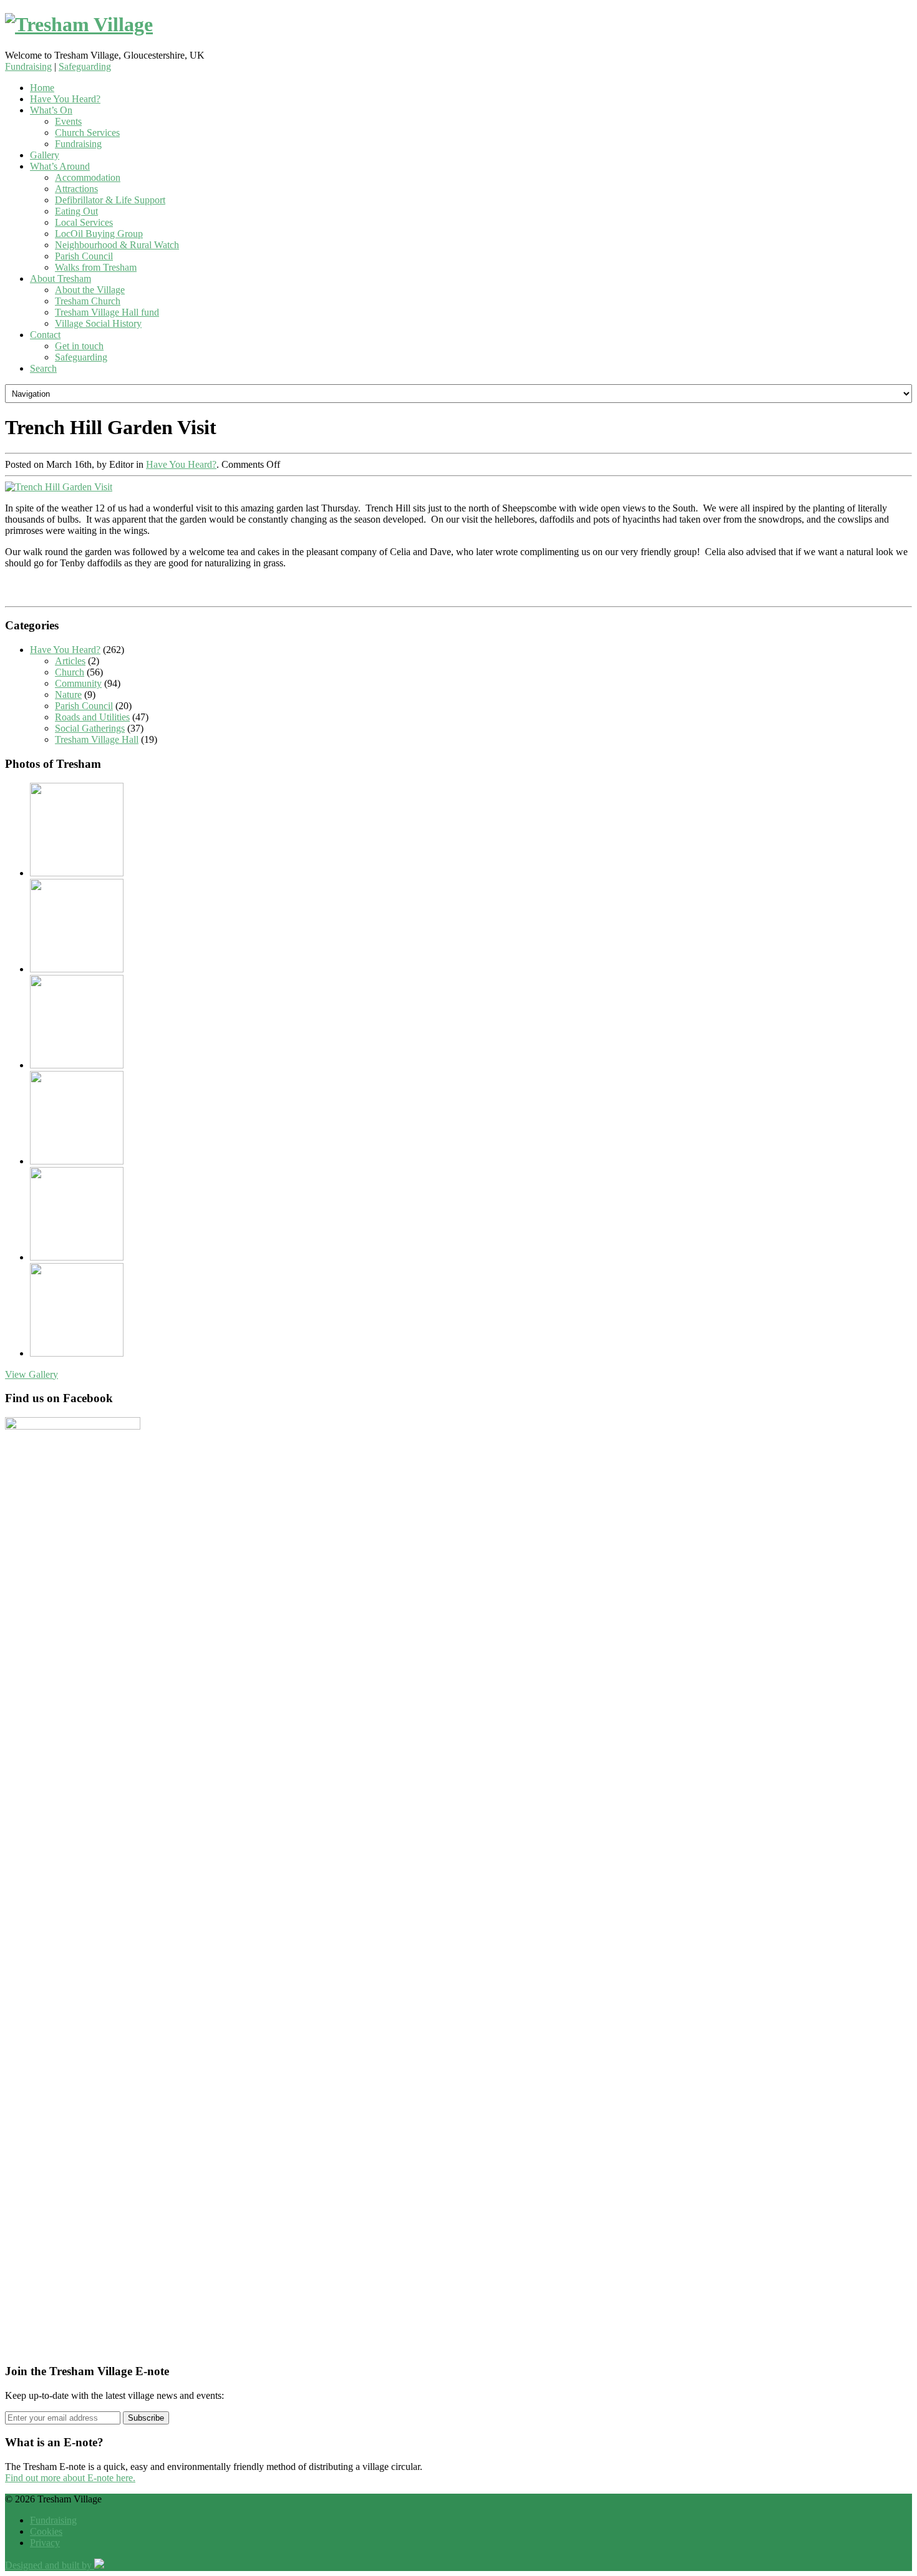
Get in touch (79, 346)
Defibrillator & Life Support (110, 200)
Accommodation (88, 177)
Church (70, 672)
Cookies (46, 2531)
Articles (70, 661)
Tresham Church (88, 301)
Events (68, 121)
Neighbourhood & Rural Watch (117, 245)
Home (42, 88)
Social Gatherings (90, 728)
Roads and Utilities (92, 717)
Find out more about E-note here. (70, 2478)
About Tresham (61, 278)
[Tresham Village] (458, 25)
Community (78, 683)
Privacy (45, 2543)
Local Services (84, 222)
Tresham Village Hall (97, 739)
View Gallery (32, 1374)
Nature (68, 695)
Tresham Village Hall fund (107, 312)
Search (43, 368)
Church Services (87, 133)
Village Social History (98, 323)
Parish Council (84, 256)
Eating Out (76, 211)
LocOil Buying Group (99, 234)
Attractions (76, 189)
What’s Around (60, 166)
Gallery (45, 155)
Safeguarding (85, 66)
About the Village (90, 290)
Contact (45, 335)
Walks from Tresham (96, 267)
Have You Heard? (65, 99)
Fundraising (28, 66)
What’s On (51, 110)
